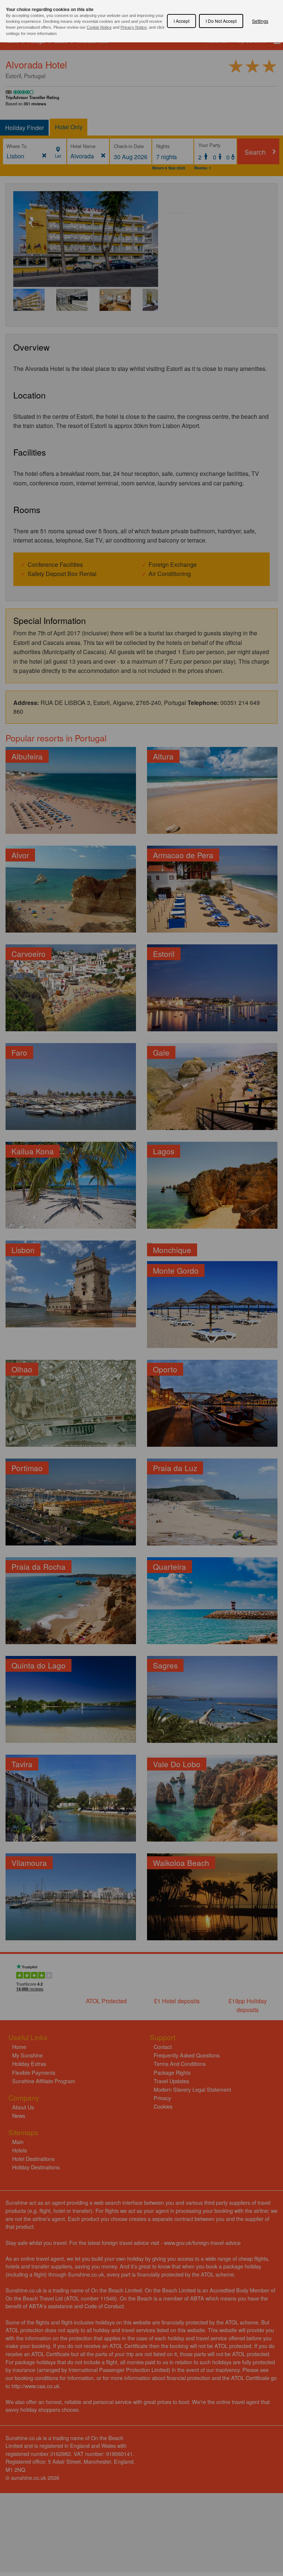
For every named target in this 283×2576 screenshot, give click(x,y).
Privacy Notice (134, 27)
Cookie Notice (99, 27)
